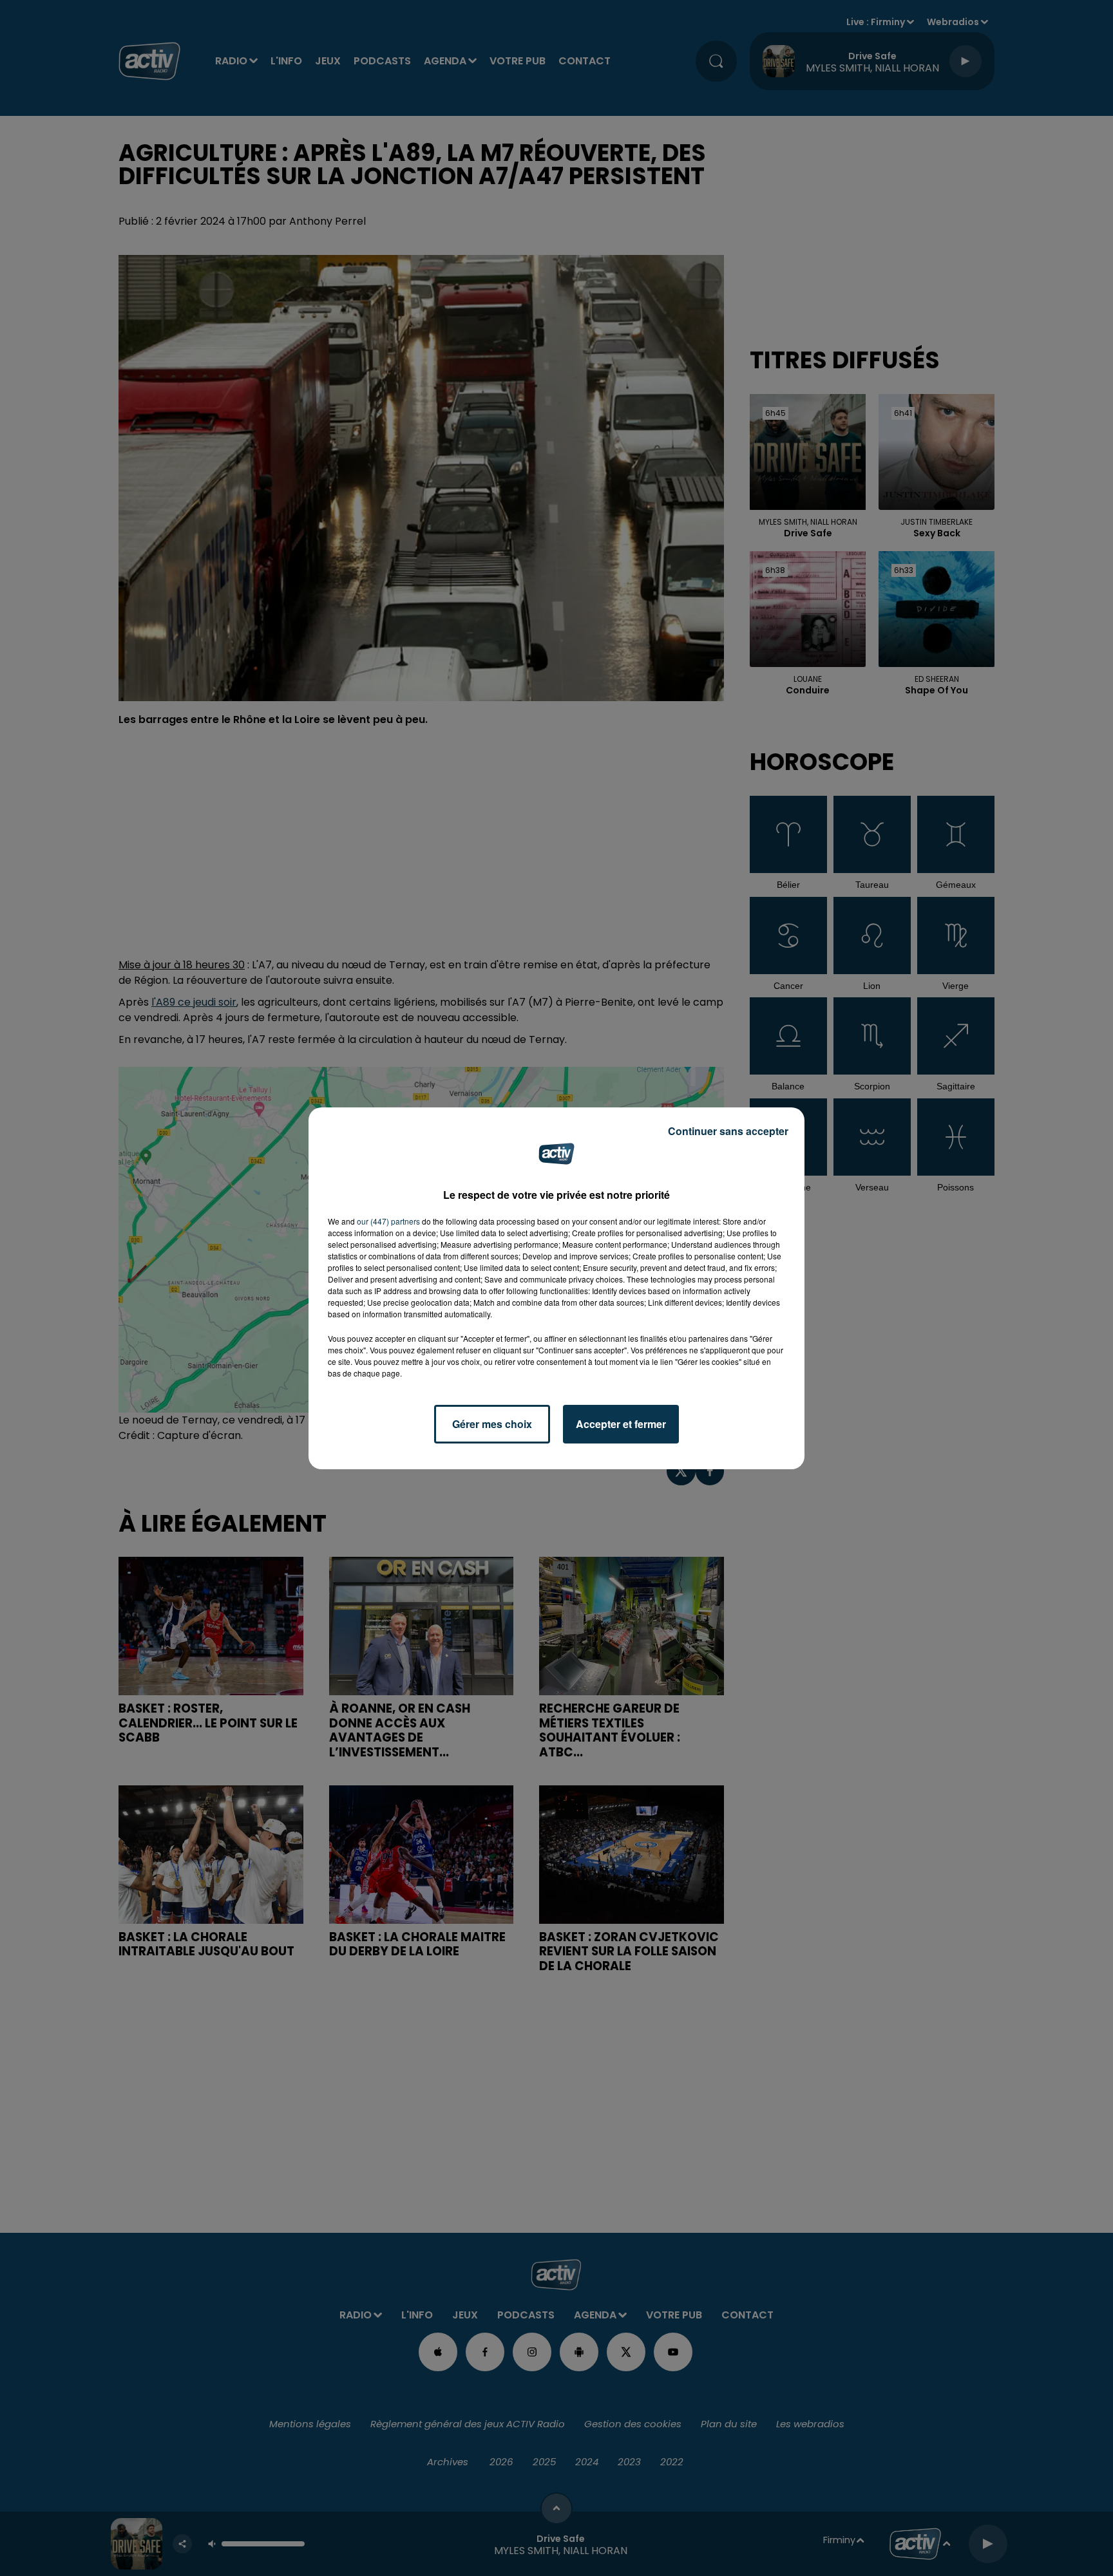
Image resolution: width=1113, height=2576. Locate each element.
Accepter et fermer (621, 1424)
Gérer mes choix (492, 1424)
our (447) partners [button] (388, 1221)
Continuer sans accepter (728, 1131)
